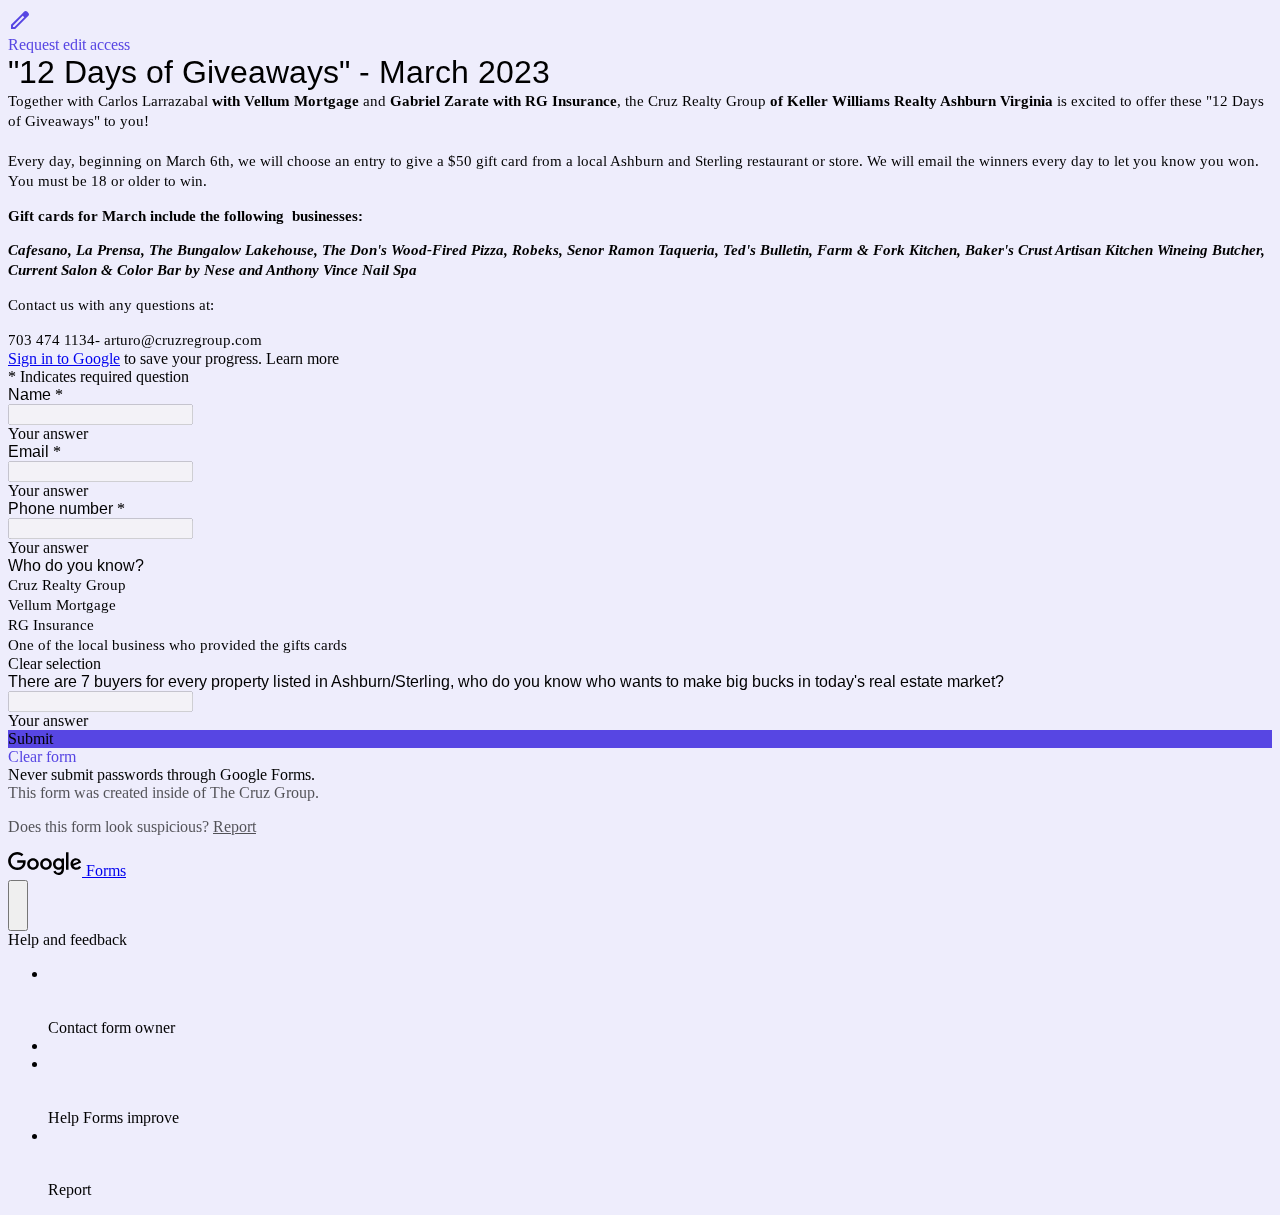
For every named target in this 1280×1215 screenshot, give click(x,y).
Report (234, 826)
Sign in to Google (64, 358)
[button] (640, 31)
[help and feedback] (18, 905)
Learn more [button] (302, 358)
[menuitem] (660, 1001)
